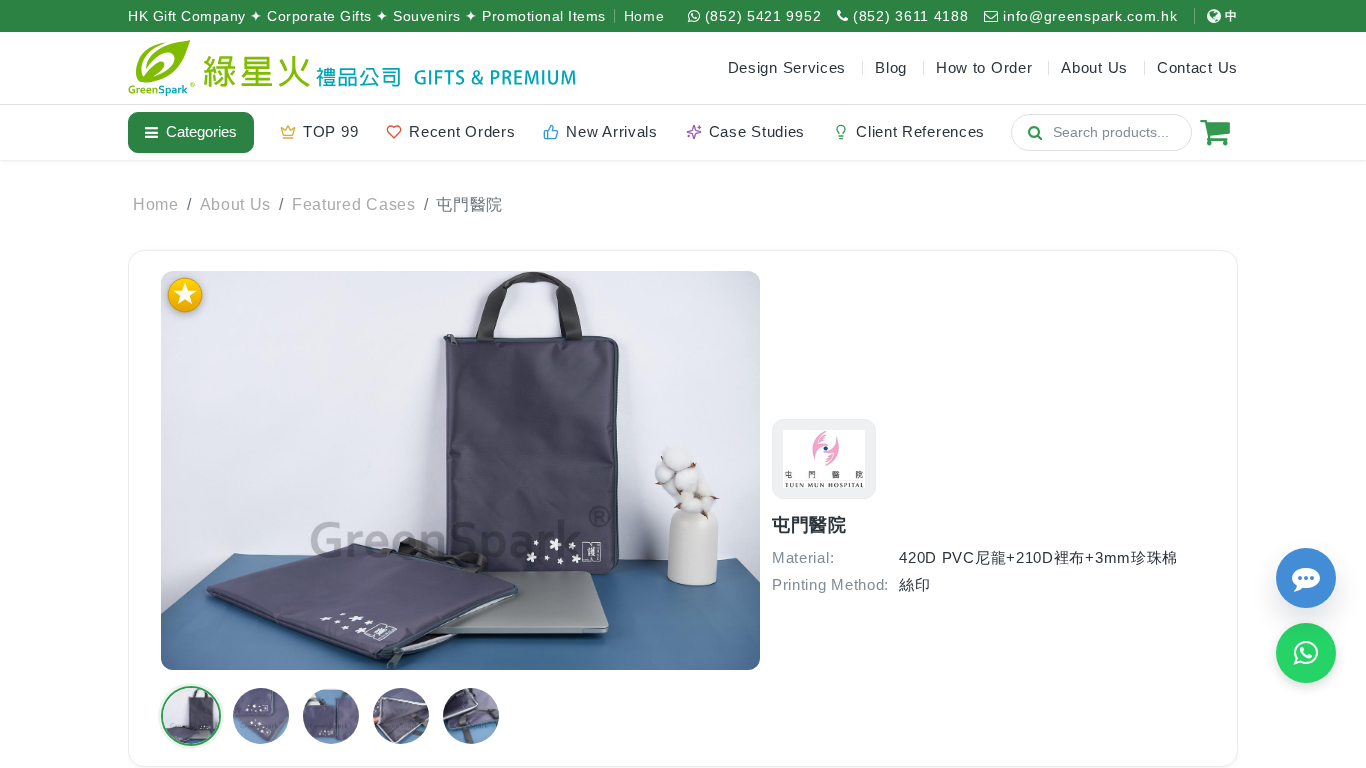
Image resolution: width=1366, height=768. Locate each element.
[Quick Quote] (1306, 578)
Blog (891, 67)
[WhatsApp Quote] (1306, 653)
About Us (236, 204)
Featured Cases (354, 204)
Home (644, 16)
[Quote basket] (1215, 132)
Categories (201, 131)
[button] (191, 716)
